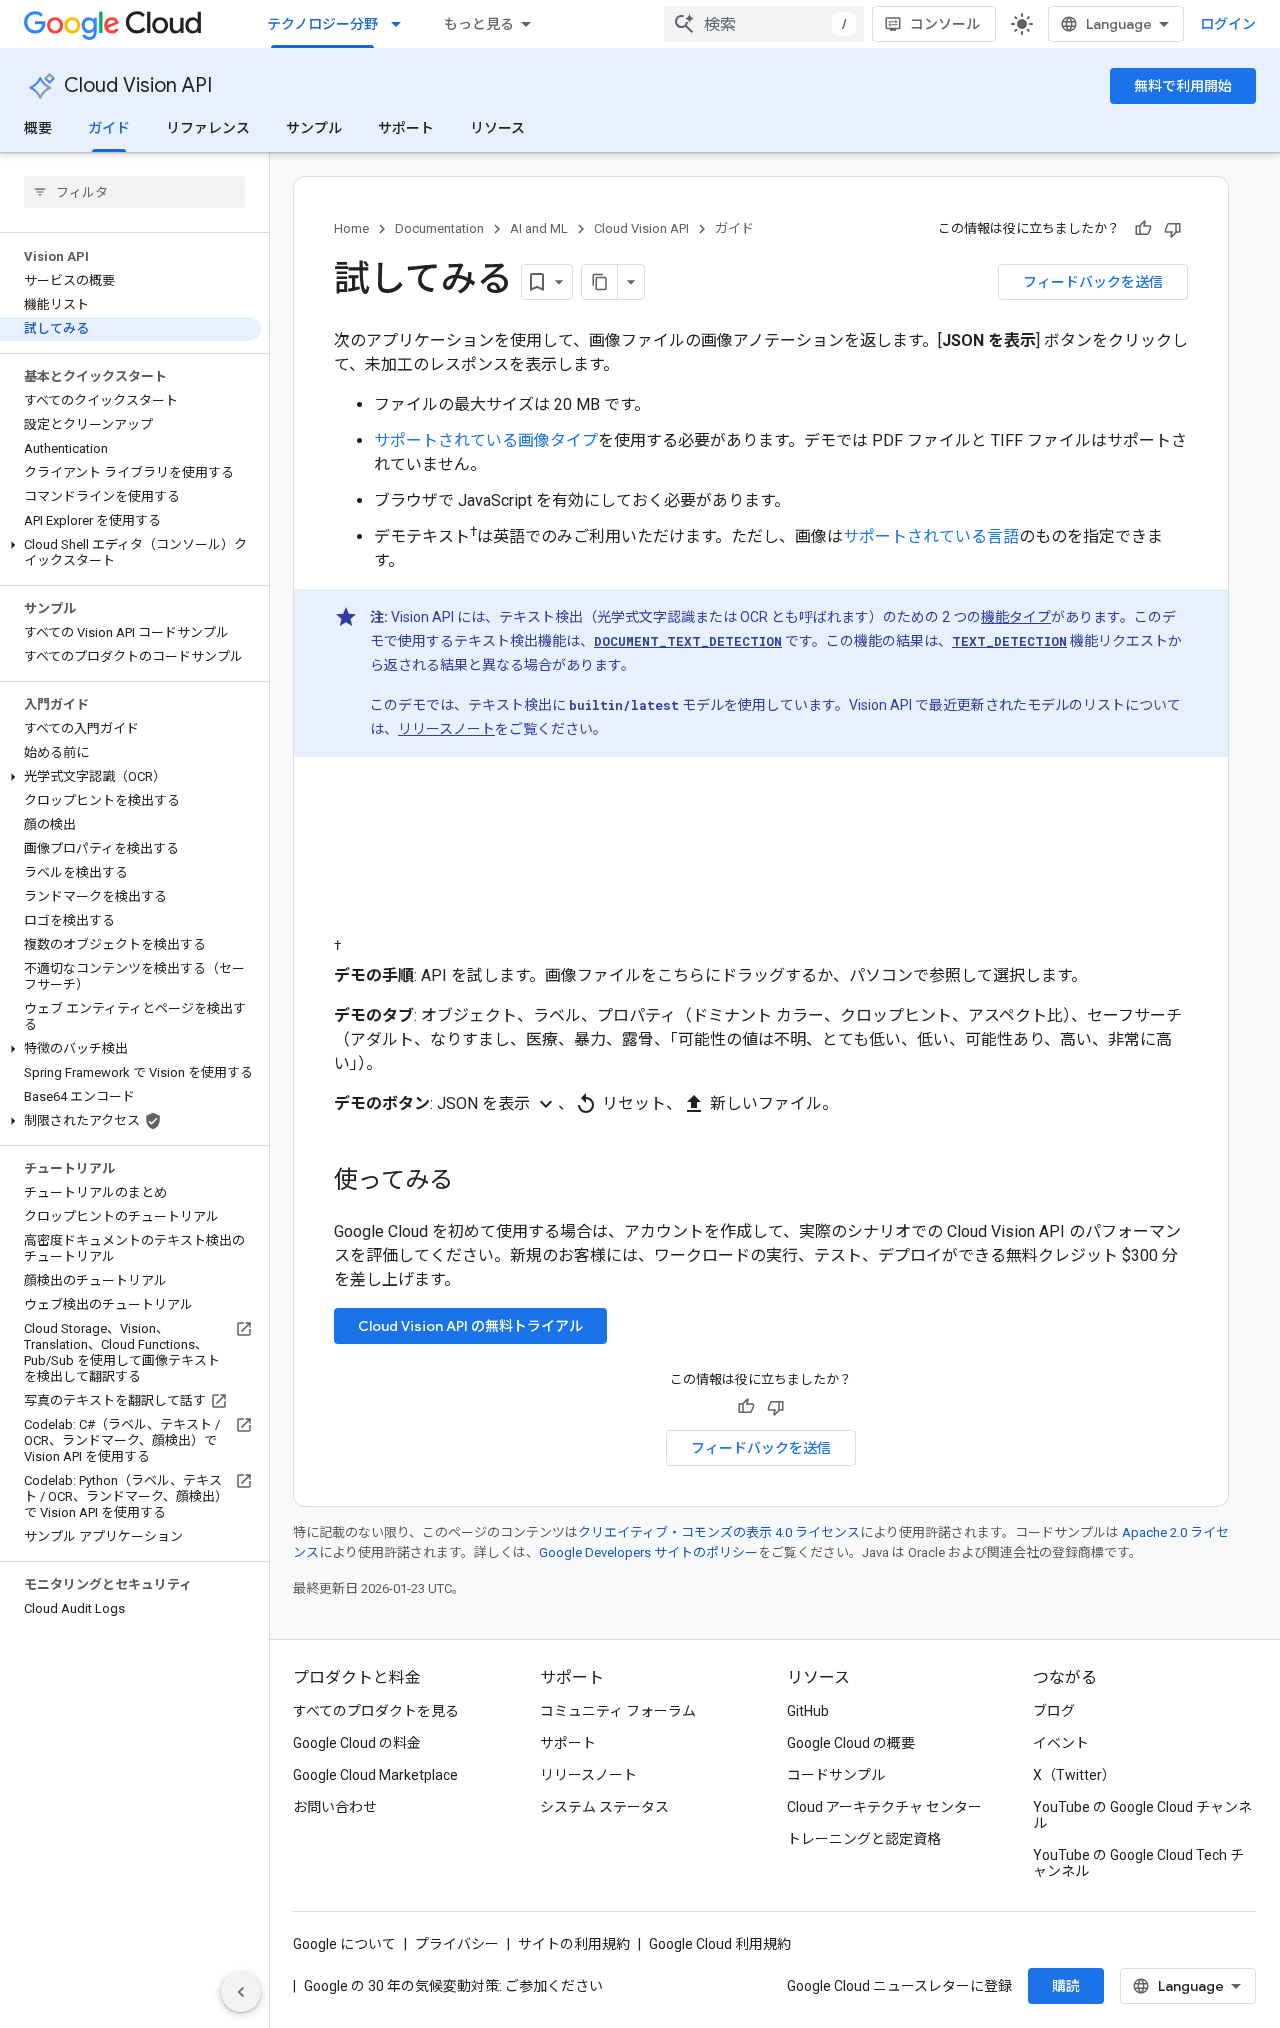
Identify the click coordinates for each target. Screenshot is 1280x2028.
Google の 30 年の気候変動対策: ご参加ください (453, 1986)
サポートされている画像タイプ (486, 440)
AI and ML (539, 228)
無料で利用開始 (1183, 86)
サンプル (314, 128)
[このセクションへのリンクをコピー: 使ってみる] (479, 1182)
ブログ (1054, 1711)
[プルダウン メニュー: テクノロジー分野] (402, 24)
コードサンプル (836, 1775)
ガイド (109, 128)
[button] (130, 553)
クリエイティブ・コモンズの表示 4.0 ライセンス (719, 1532)
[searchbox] (134, 192)
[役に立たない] (1173, 229)
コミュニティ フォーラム (618, 1711)
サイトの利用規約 (574, 1944)
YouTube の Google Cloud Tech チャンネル (1138, 1863)
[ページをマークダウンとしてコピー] (600, 282)
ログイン (1228, 24)
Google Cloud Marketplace (375, 1775)
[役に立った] (1143, 229)
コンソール (945, 24)
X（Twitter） (1074, 1775)
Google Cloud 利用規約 (720, 1944)
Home (351, 228)
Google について (344, 1944)
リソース (497, 128)
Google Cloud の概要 (851, 1743)
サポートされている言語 (931, 536)
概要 (38, 128)
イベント (1061, 1743)
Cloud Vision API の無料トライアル (470, 1326)
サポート (406, 128)
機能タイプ (1016, 617)
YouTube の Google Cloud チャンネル (1142, 1815)
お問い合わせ (335, 1807)
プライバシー (457, 1944)
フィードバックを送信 (1093, 282)
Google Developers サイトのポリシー (648, 1552)
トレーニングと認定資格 (864, 1839)
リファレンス (208, 128)
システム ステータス (604, 1807)
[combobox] (764, 24)
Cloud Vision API (138, 85)
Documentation (439, 228)
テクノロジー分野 (322, 24)
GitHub (808, 1711)
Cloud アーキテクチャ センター (884, 1807)
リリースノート (446, 729)
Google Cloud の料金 (357, 1743)
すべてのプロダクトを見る (376, 1711)
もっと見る (479, 24)
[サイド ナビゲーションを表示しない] (241, 1992)
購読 (1066, 1986)
